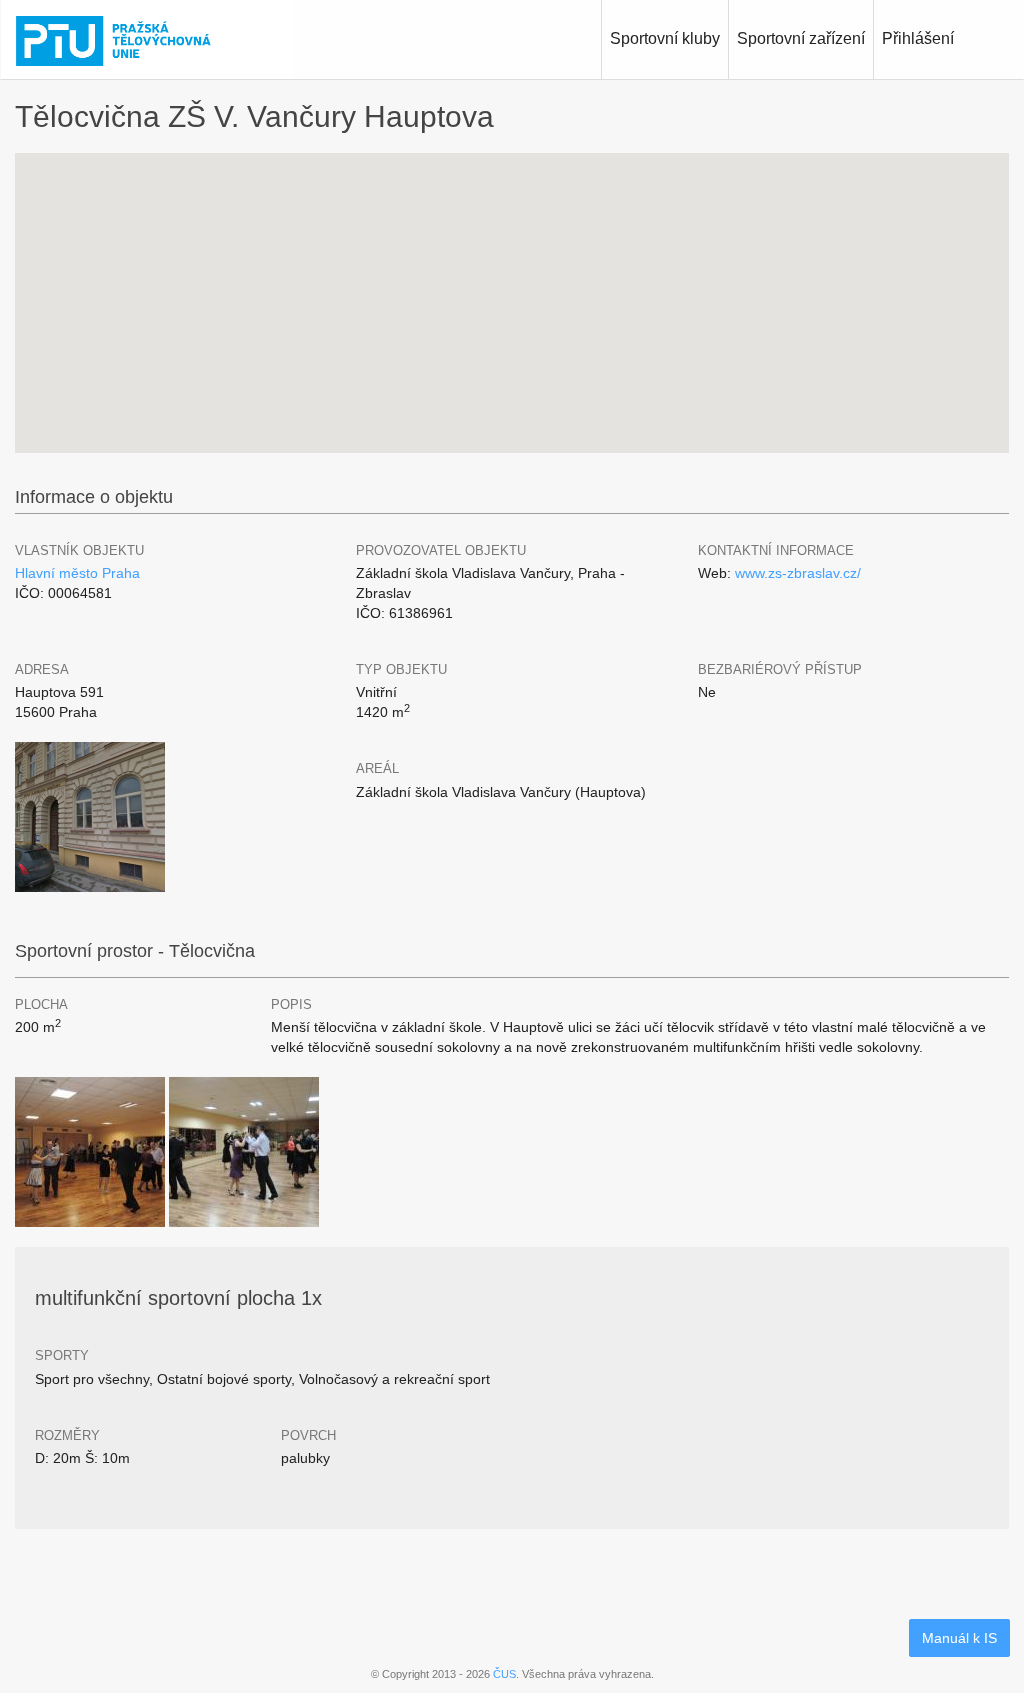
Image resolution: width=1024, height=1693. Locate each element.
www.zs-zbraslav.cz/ (798, 573)
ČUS (504, 1674)
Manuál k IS (959, 1638)
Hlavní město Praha (77, 573)
